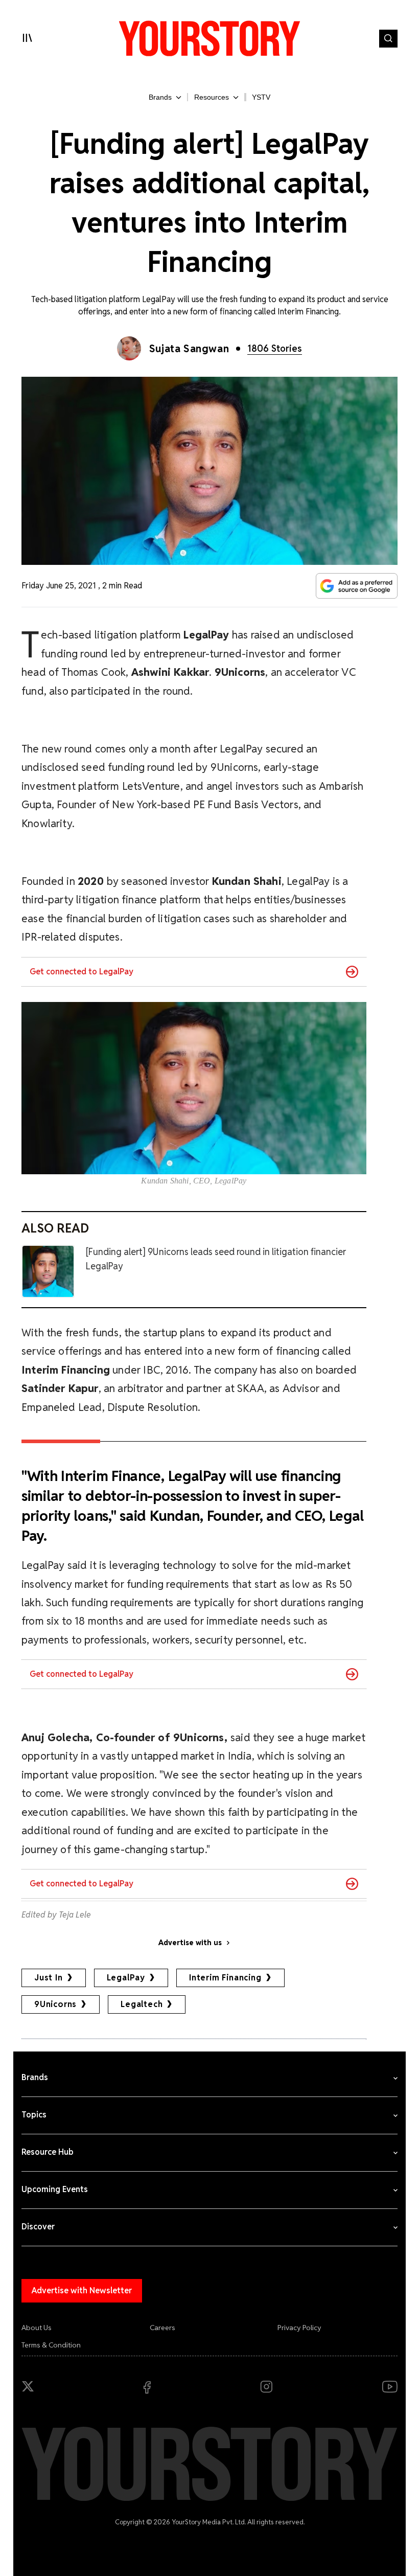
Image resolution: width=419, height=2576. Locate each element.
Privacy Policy (299, 2328)
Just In (49, 1978)
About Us (37, 2328)
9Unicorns (55, 2004)
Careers (162, 2328)
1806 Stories (275, 348)
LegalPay (126, 1978)
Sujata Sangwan (189, 349)
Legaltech (142, 2004)
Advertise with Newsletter (82, 2290)
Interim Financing (225, 1978)
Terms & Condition (51, 2345)
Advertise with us (190, 1943)
